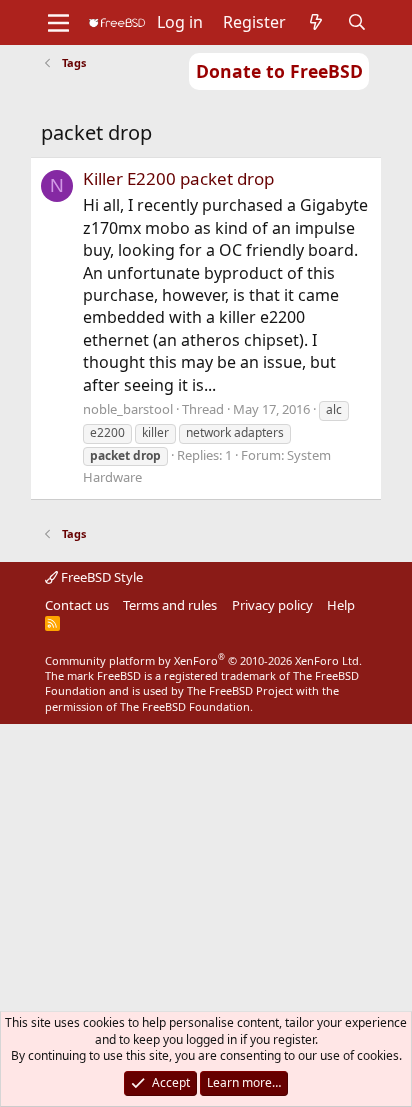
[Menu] (58, 23)
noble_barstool (128, 409)
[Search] (357, 22)
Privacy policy (272, 605)
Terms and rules (170, 605)
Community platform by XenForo (203, 660)
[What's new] (316, 22)
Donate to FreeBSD (279, 71)
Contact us (77, 605)
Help (341, 605)
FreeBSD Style (100, 577)
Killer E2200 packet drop (178, 178)
